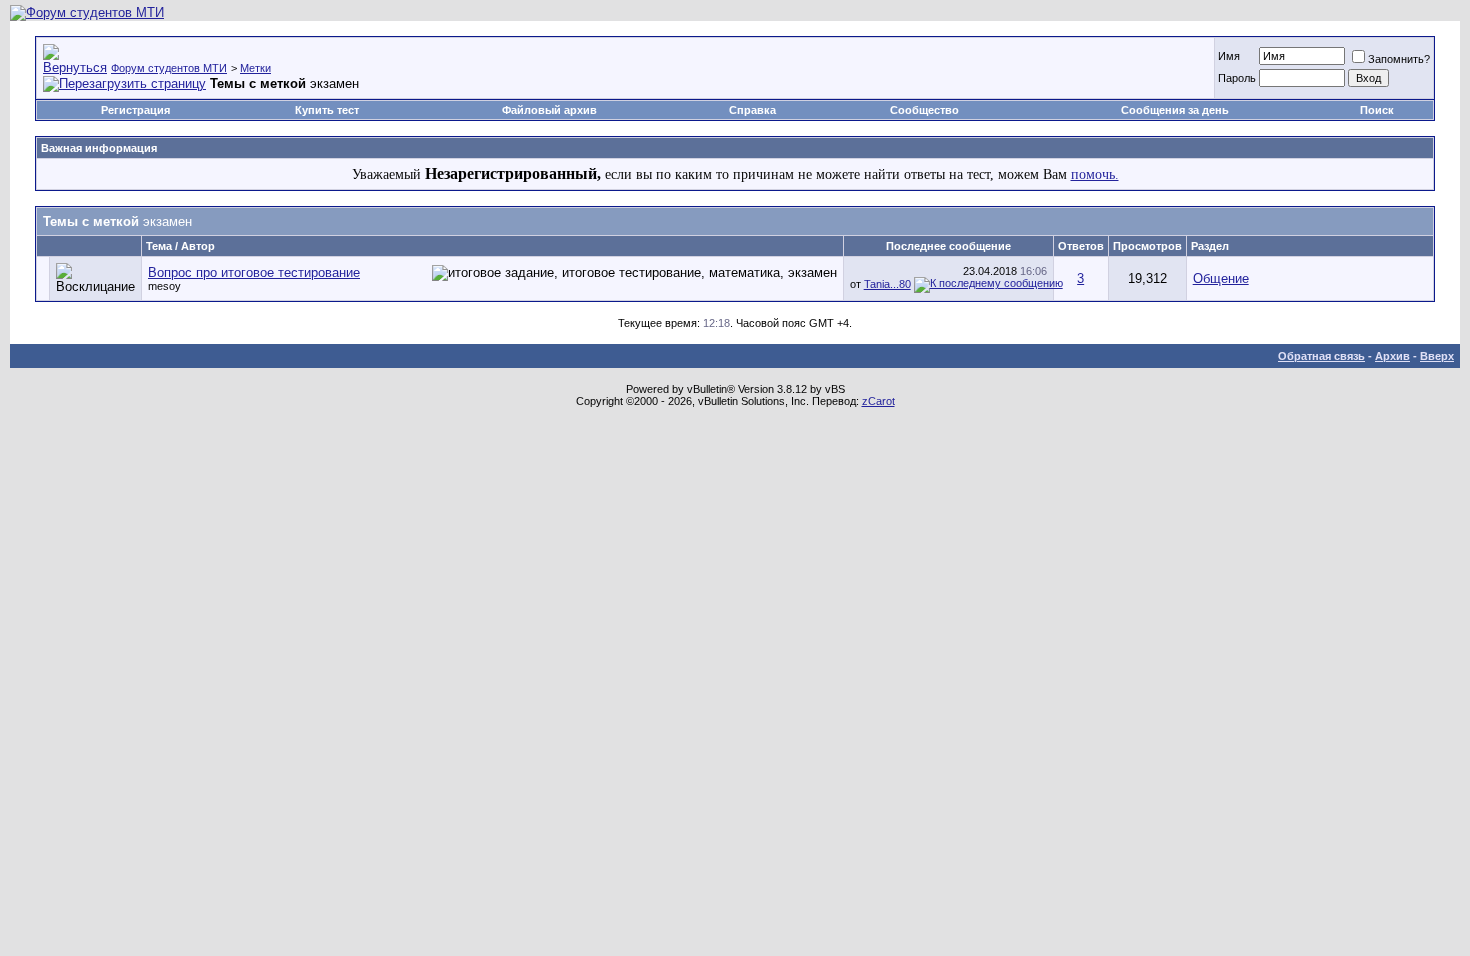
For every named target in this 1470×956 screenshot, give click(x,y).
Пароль (1237, 78)
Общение (1221, 278)
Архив (1392, 356)
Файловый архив (549, 110)
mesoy (164, 286)
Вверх (1437, 356)
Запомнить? (1399, 59)
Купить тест (327, 110)
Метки (255, 68)
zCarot (878, 401)
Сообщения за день (1175, 110)
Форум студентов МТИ (169, 68)
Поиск (1377, 110)
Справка (752, 110)
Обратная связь (1321, 356)
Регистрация (135, 110)
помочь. (1095, 174)
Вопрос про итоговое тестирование (254, 272)
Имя (1229, 56)
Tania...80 (887, 284)
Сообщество (924, 110)
